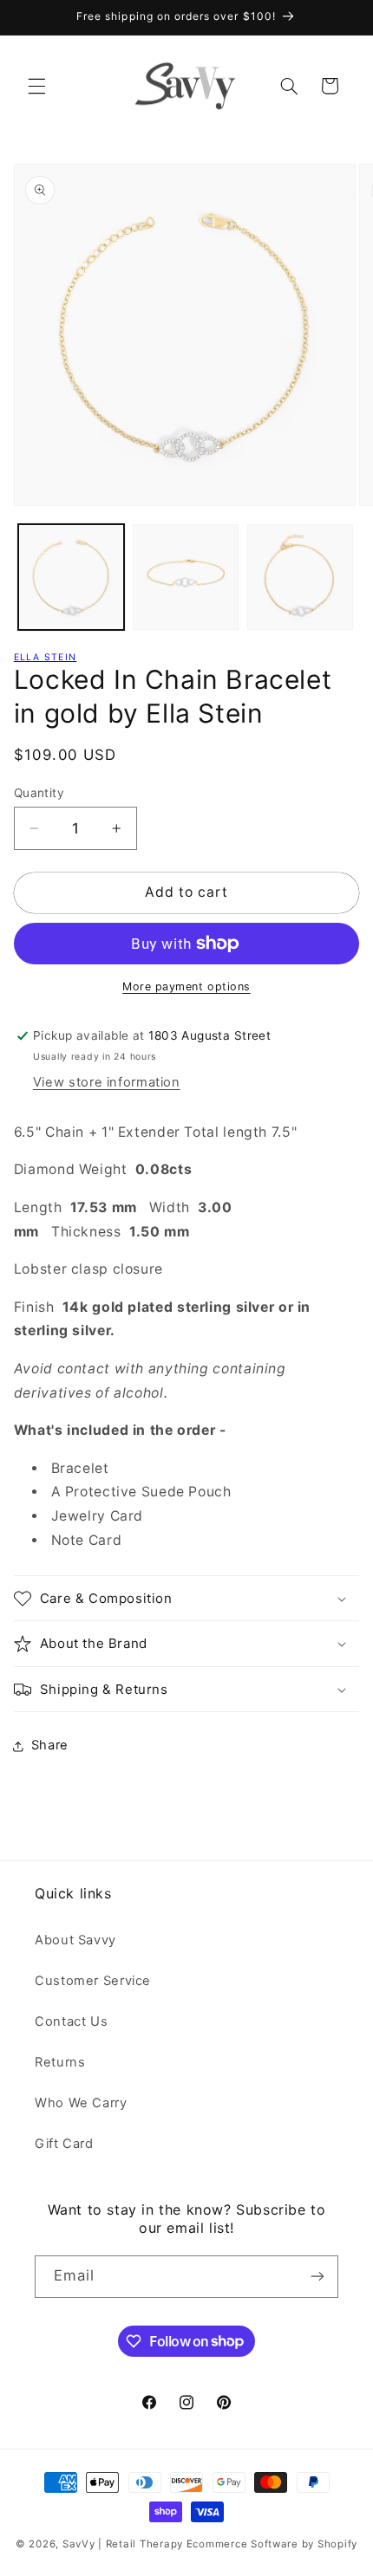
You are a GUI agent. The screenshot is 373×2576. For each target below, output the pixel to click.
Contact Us (71, 2021)
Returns (60, 2062)
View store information (107, 1082)
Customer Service (93, 1981)
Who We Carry (81, 2103)
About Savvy (75, 1940)
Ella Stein (46, 657)
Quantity (39, 793)
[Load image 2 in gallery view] (186, 577)
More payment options (186, 986)
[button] (36, 86)
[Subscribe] (317, 2277)
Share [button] (50, 1745)
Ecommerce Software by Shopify (272, 2544)
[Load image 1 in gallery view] (71, 577)
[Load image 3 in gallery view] (300, 577)
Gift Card (64, 2144)
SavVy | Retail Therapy (123, 2544)
